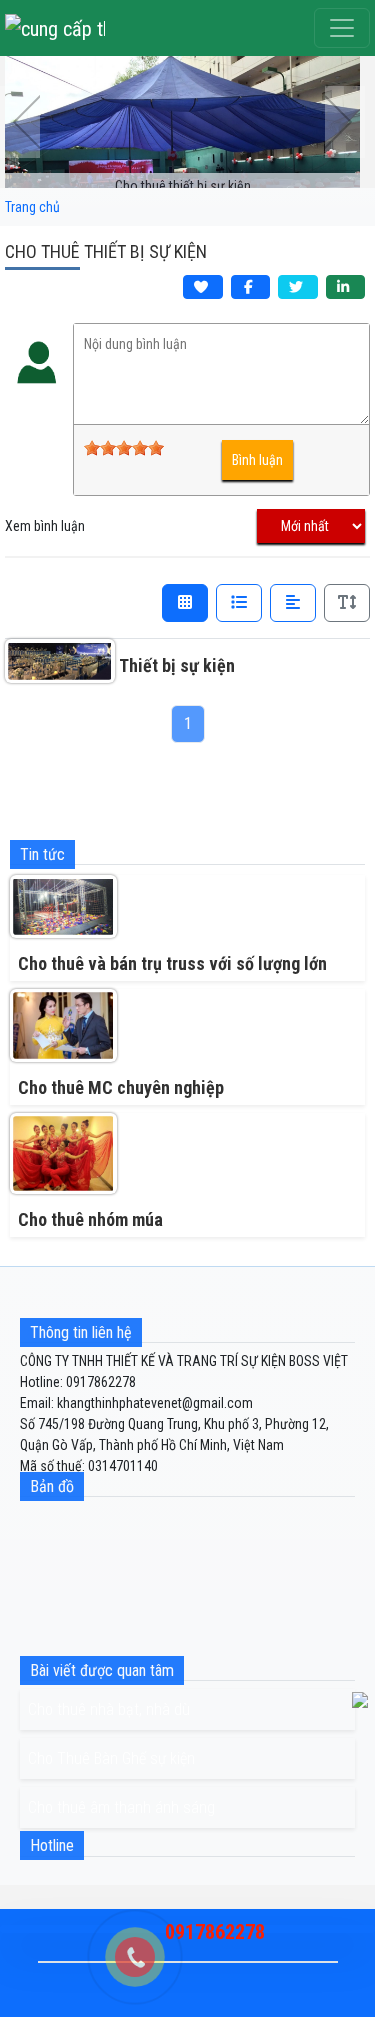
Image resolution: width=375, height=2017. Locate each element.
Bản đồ (52, 1486)
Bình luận (257, 460)
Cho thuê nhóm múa (90, 1219)
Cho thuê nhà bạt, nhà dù (109, 1709)
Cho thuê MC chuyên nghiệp (121, 1087)
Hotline (52, 1845)
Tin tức (42, 854)
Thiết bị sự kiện (177, 665)
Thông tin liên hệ (81, 1332)
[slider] (124, 448)
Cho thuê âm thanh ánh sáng (121, 1807)
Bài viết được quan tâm (102, 1670)
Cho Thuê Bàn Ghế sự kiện (111, 1758)
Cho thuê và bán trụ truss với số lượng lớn (172, 963)
